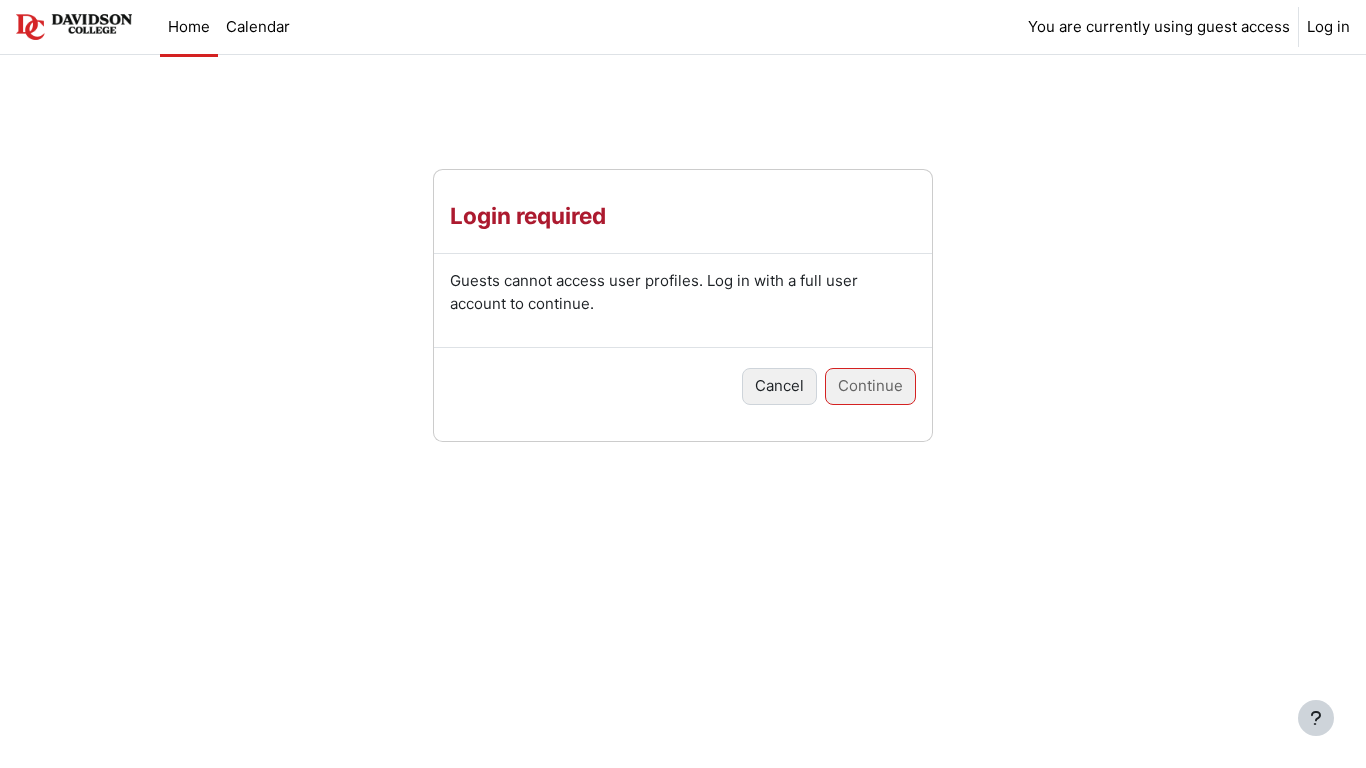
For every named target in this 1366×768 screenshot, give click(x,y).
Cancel (779, 385)
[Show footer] (1316, 718)
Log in (1328, 26)
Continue (870, 385)
